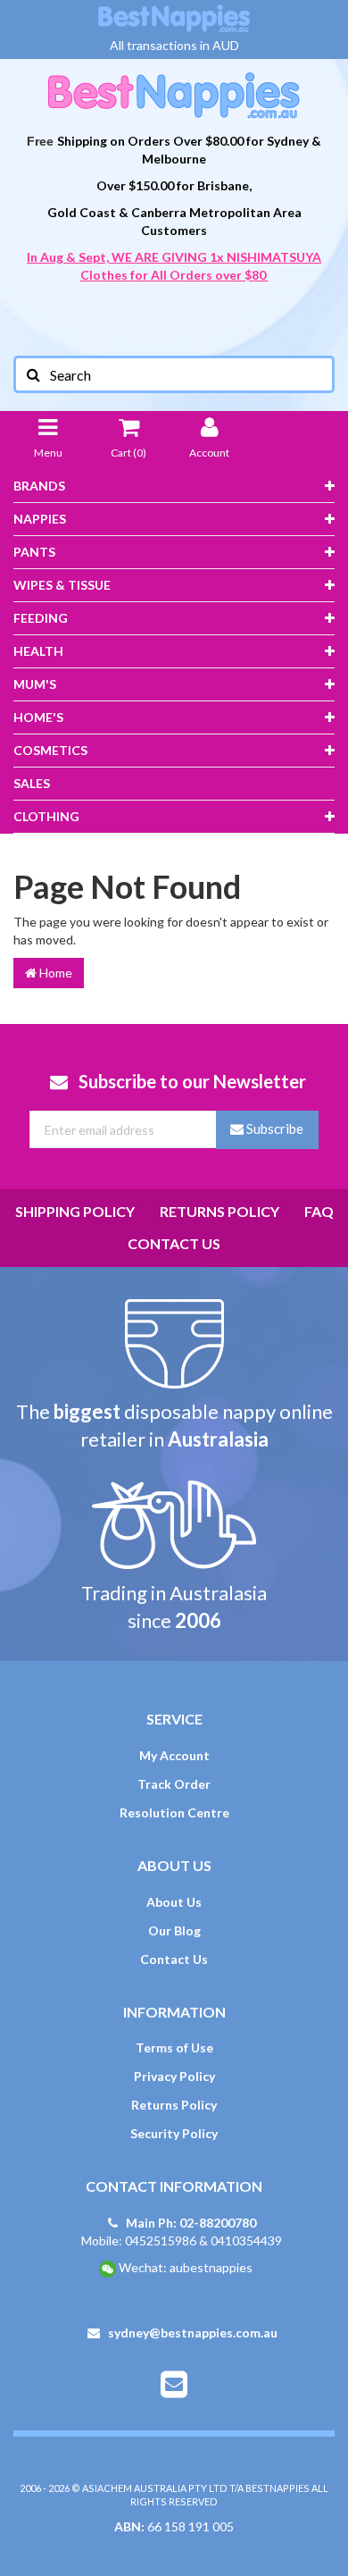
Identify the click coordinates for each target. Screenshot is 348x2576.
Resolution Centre (174, 1812)
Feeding (41, 618)
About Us (174, 1902)
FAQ (319, 1211)
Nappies (40, 519)
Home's (38, 717)
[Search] (32, 374)
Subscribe (273, 1129)
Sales (32, 783)
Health (38, 651)
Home (54, 973)
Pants (34, 552)
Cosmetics (50, 750)
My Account (174, 1755)
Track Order (174, 1784)
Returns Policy (220, 1211)
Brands (39, 486)
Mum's (35, 684)
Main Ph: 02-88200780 (190, 2223)
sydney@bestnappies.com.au (191, 2333)
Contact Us (174, 1243)
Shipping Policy (75, 1211)
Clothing (46, 816)
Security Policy (174, 2133)
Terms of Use (174, 2047)
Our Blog (174, 1930)
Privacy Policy (174, 2076)
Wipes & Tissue (62, 585)
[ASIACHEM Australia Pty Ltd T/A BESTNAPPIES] (174, 94)
